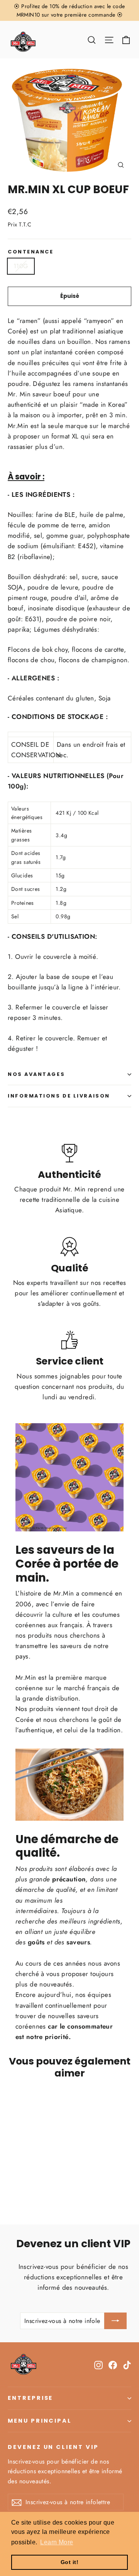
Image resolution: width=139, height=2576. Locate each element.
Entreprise (30, 2398)
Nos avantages (36, 1074)
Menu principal (40, 2421)
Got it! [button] (69, 2562)
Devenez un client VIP (53, 2447)
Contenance (31, 252)
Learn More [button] (57, 2542)
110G (21, 266)
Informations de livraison (59, 1096)
